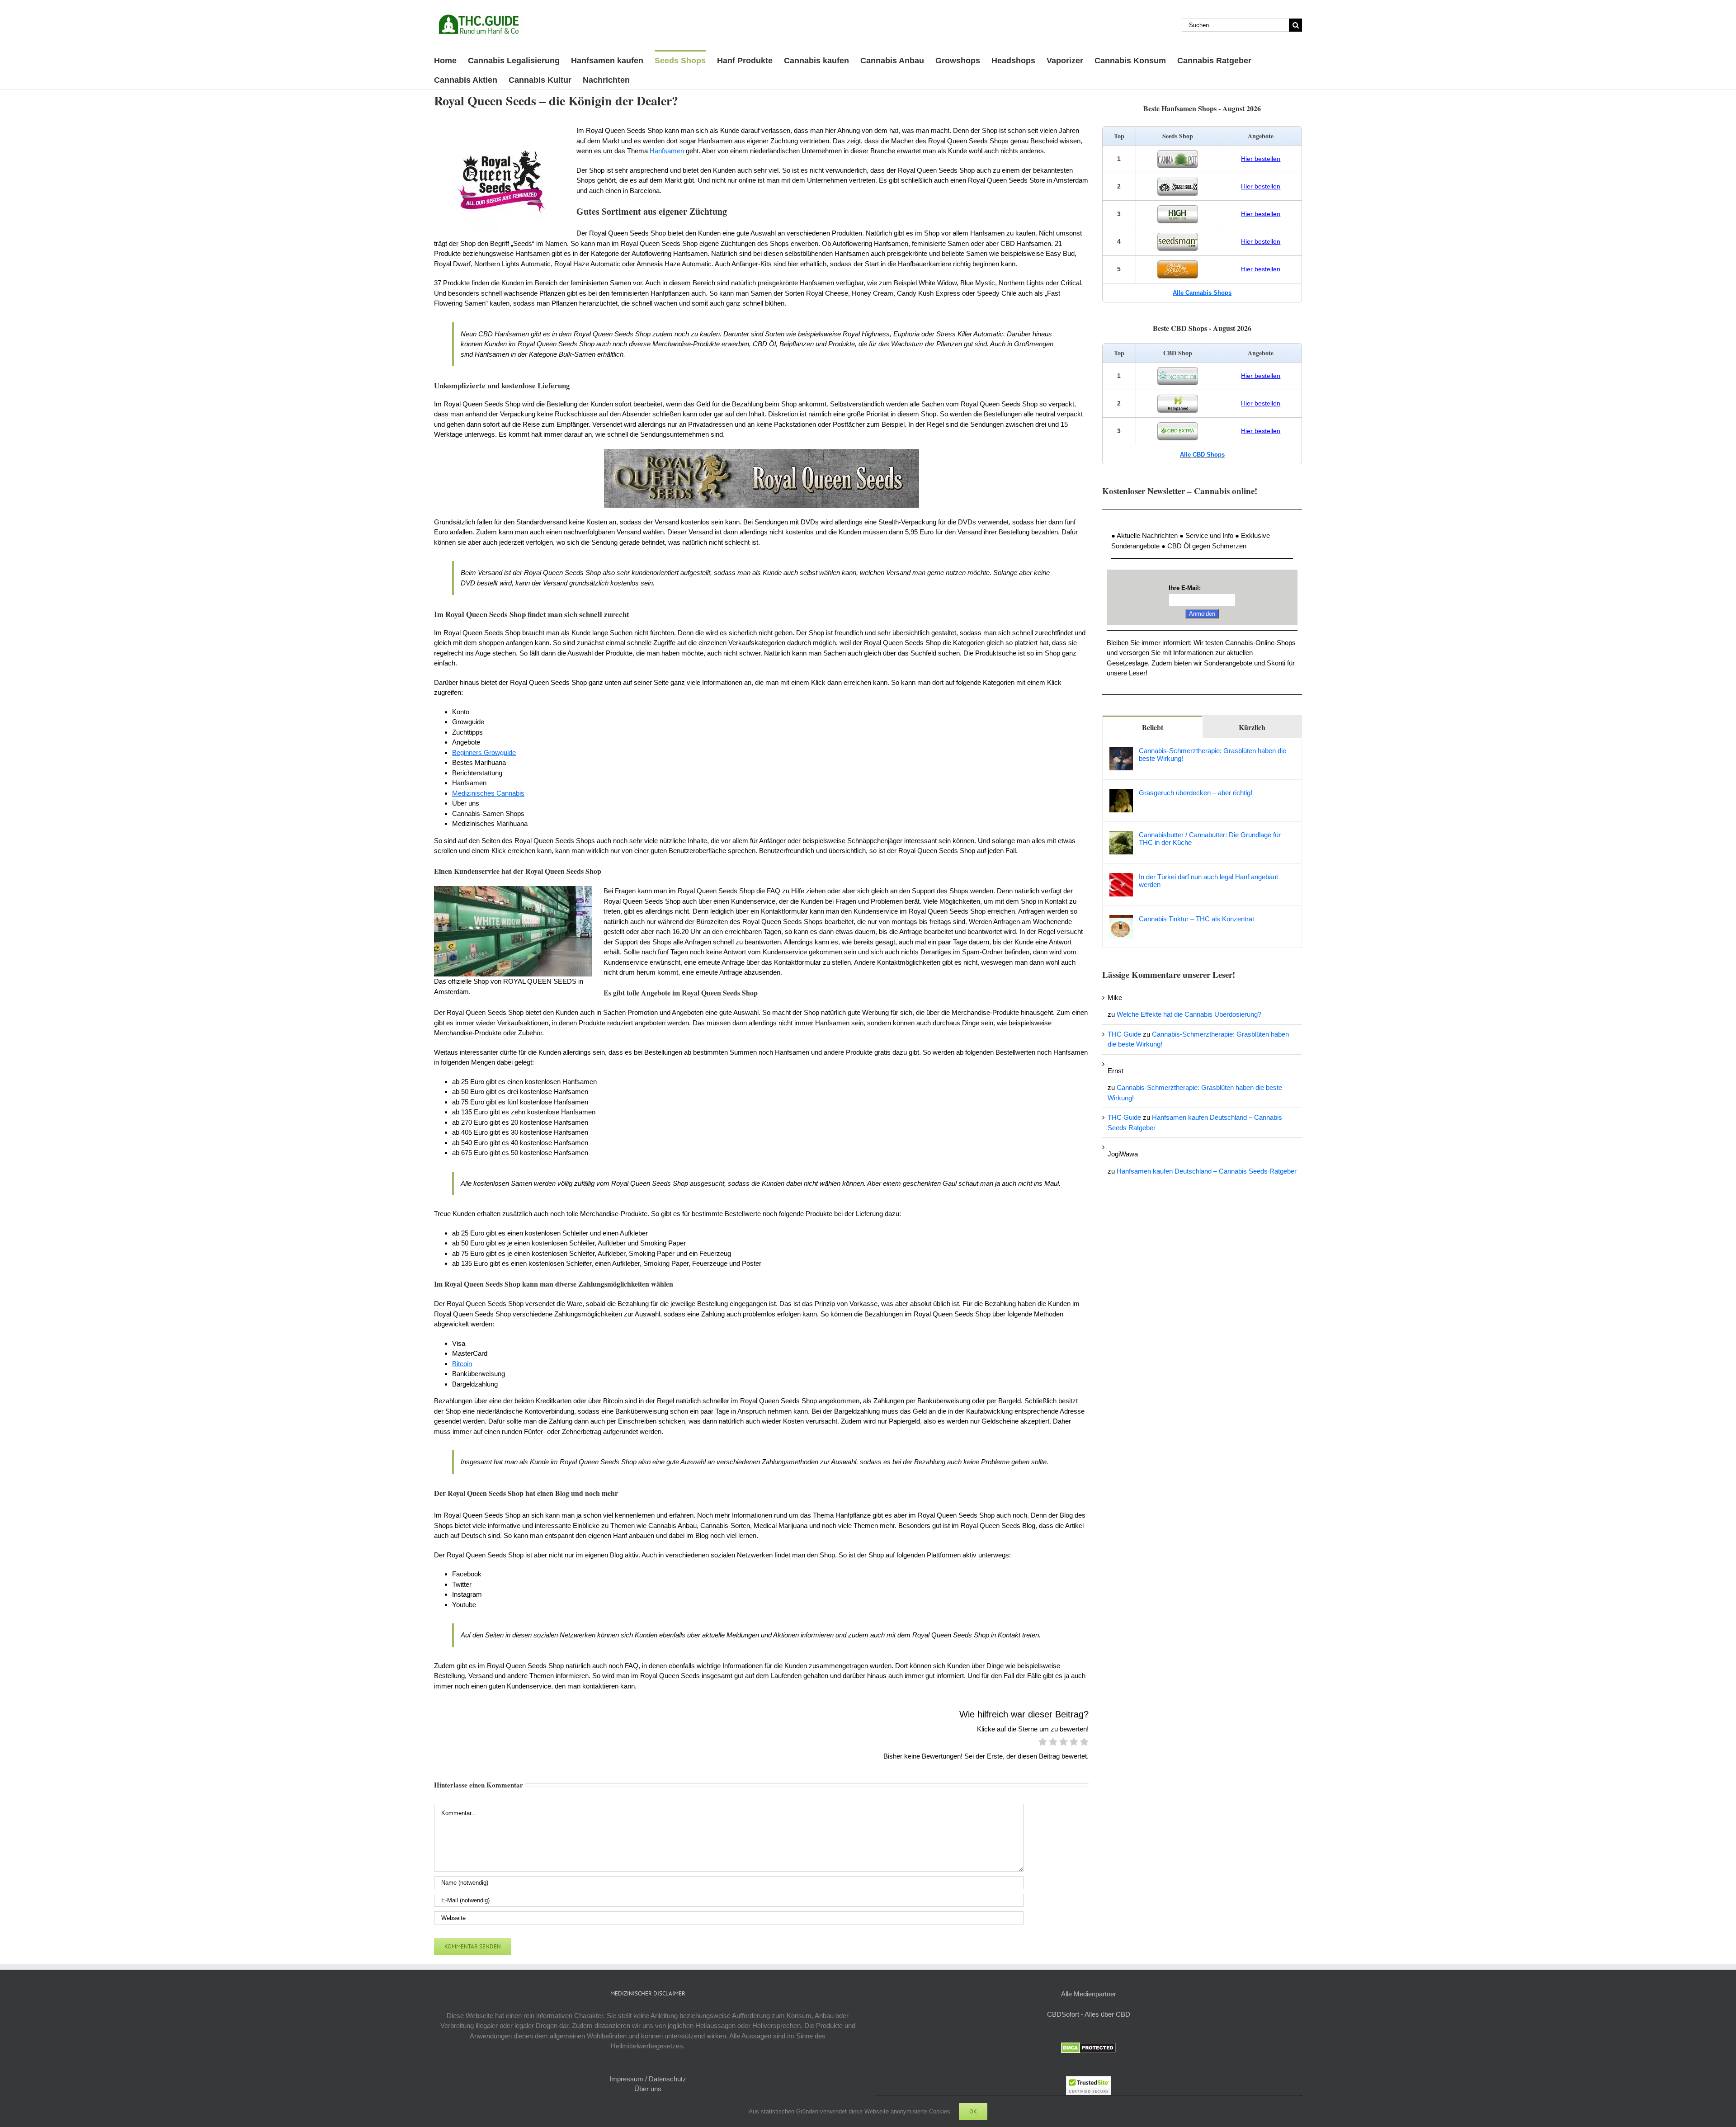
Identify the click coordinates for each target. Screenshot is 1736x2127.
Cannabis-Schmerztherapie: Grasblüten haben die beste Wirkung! (1212, 755)
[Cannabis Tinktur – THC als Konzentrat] (1121, 920)
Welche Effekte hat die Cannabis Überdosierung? (1189, 1014)
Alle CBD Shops (1202, 455)
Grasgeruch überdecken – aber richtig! (1196, 793)
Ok (973, 2111)
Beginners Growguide (484, 752)
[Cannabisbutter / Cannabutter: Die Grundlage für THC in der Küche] (1121, 836)
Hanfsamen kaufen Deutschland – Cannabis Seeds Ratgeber (1207, 1171)
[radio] (1043, 1743)
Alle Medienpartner (1089, 1994)
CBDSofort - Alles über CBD (1089, 2014)
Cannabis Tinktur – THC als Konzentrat (1196, 919)
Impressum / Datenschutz (648, 2079)
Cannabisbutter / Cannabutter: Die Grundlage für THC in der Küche (1210, 839)
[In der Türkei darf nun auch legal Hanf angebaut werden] (1121, 878)
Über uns (648, 2089)
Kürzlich (1252, 727)
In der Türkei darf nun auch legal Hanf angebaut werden (1208, 881)
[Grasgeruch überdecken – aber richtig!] (1121, 794)
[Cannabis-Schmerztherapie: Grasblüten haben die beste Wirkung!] (1121, 752)
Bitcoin (462, 1364)
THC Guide (1124, 1034)
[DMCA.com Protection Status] (1088, 2047)
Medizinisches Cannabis (488, 793)
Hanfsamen (667, 151)
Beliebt (1153, 727)
